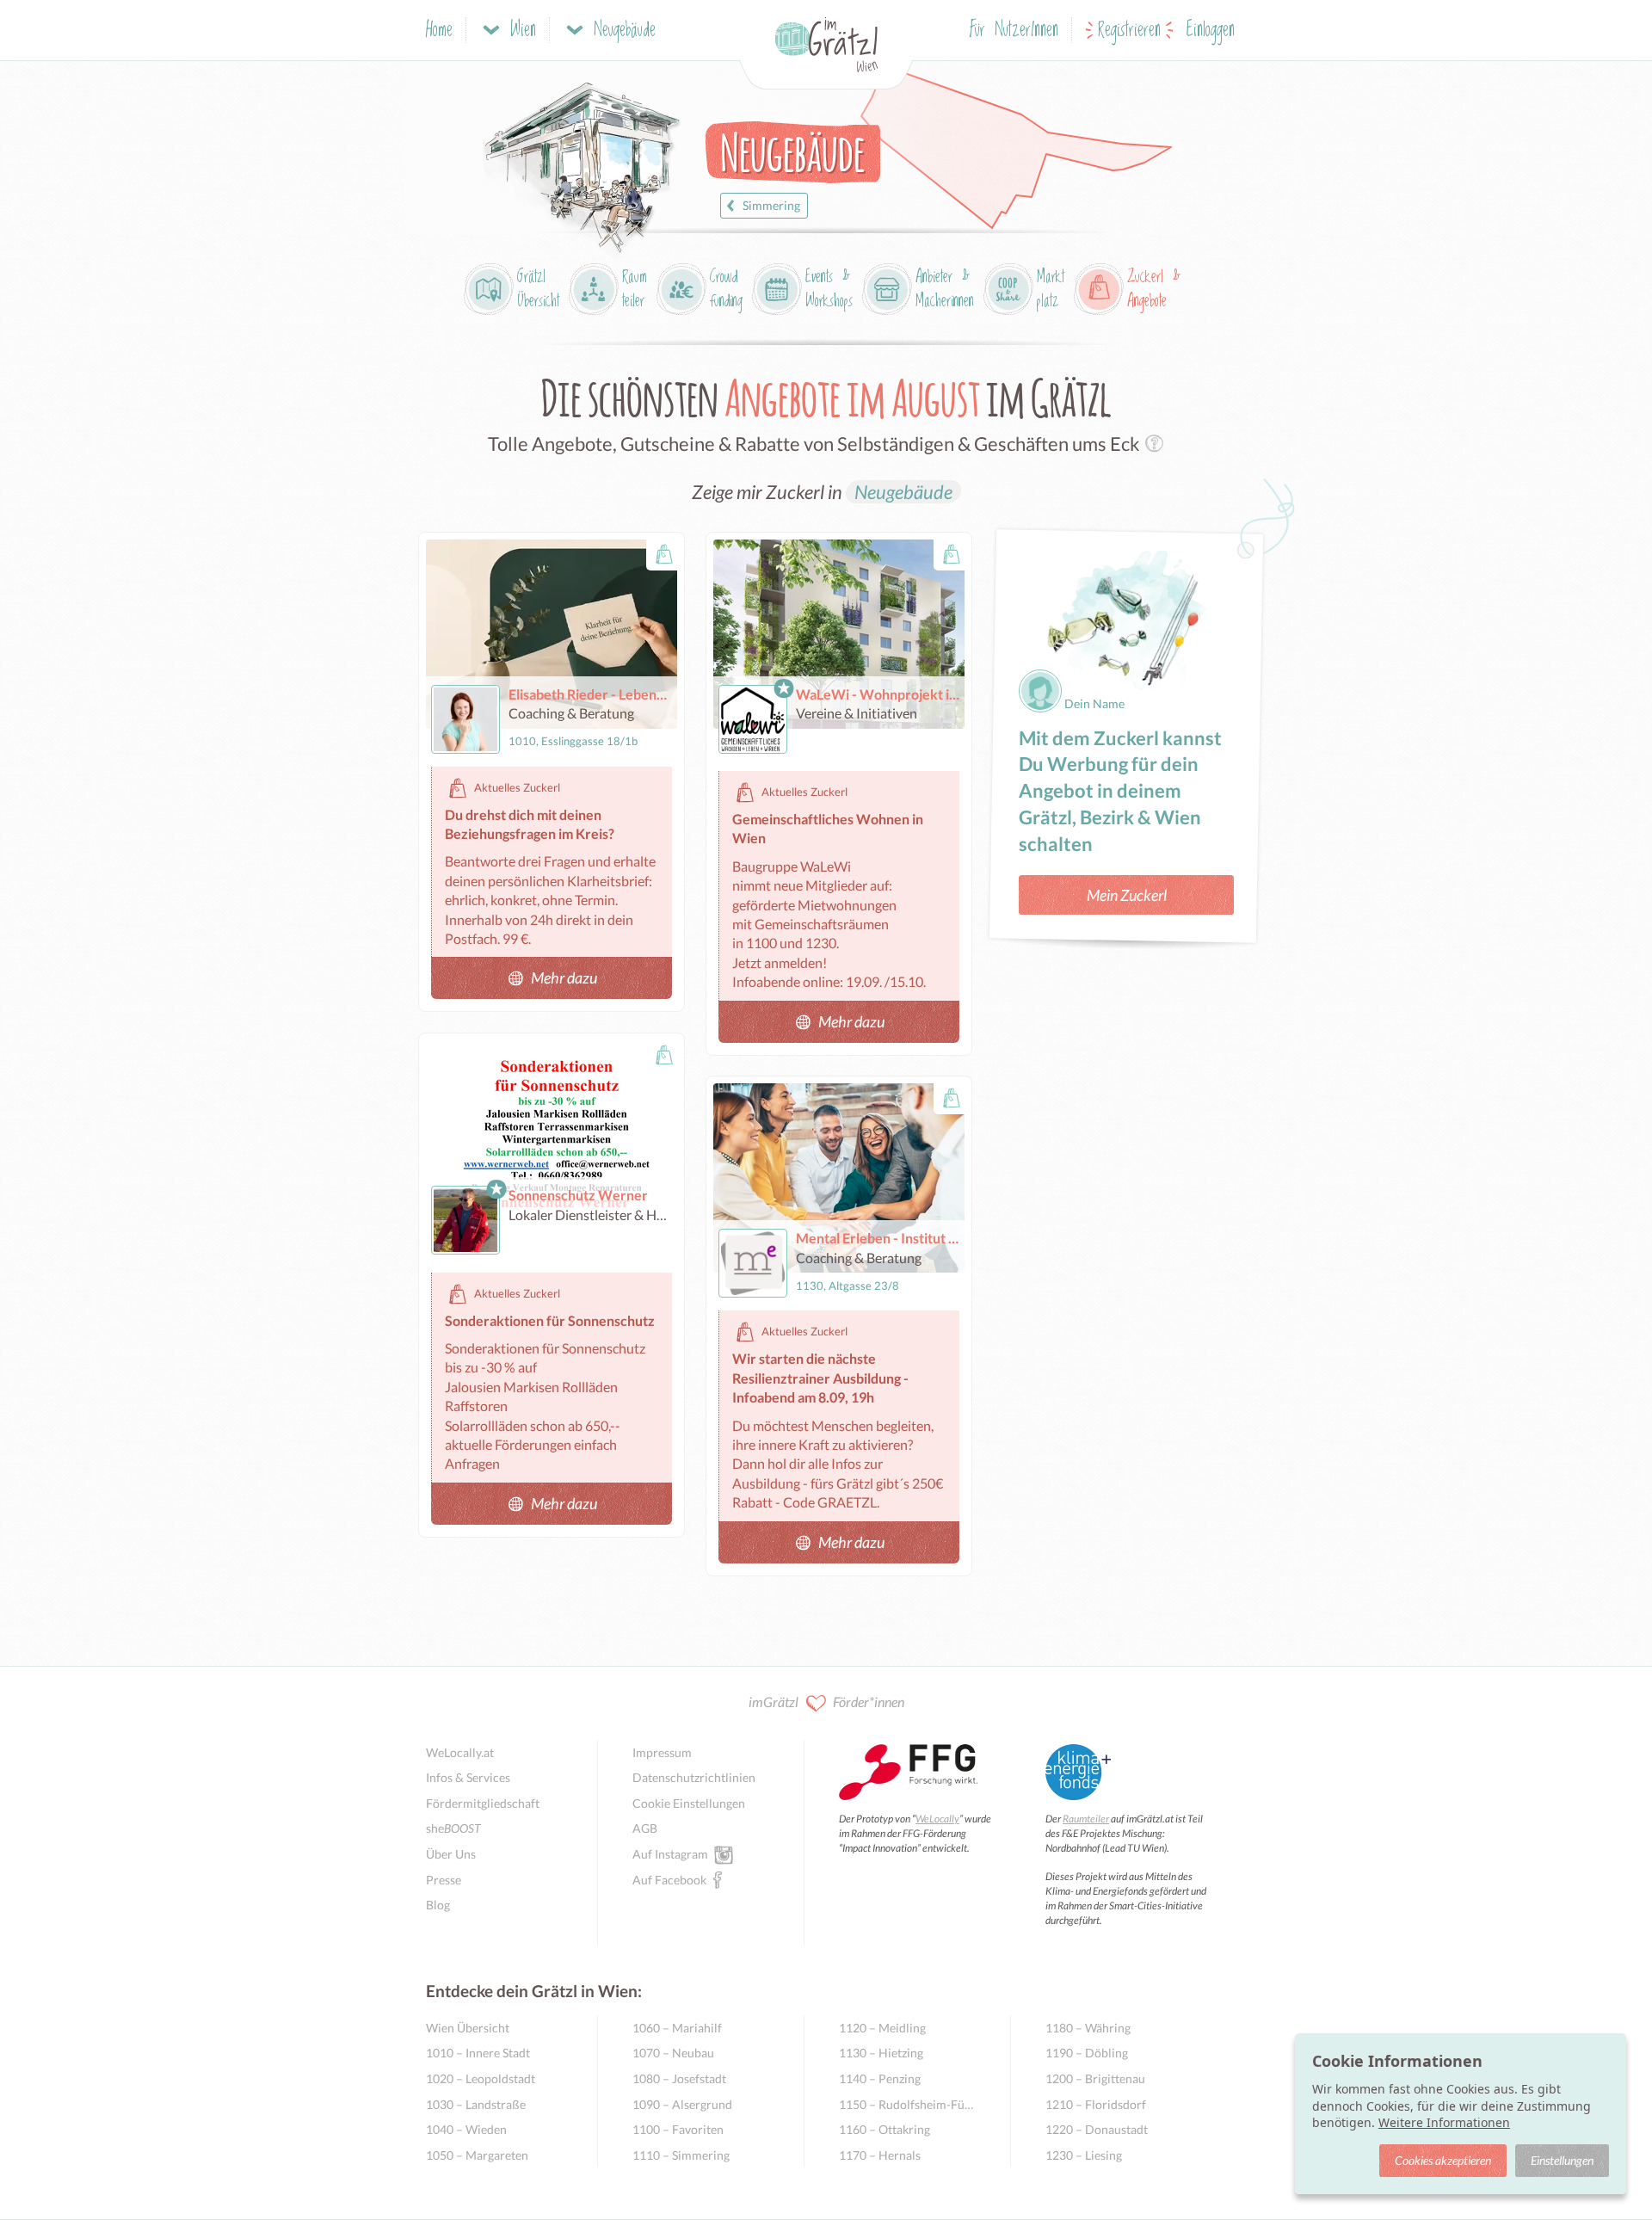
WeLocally (937, 1819)
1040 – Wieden (466, 2129)
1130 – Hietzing (881, 2053)
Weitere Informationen (1444, 2122)
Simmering (771, 205)
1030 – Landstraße (476, 2104)
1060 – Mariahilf (677, 2028)
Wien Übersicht (468, 2028)
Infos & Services (468, 1777)
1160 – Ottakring (885, 2129)
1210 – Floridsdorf (1096, 2104)
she (453, 1828)
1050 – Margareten (477, 2155)
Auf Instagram (670, 1854)
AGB (645, 1828)
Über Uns (451, 1854)
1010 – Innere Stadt (478, 2053)
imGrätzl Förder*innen (826, 1702)
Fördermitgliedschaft (483, 1803)
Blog (438, 1905)
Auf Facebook (669, 1880)
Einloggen (1211, 31)
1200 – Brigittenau (1095, 2078)
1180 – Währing (1088, 2028)
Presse (444, 1880)
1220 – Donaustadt (1097, 2129)
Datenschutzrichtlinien (694, 1777)
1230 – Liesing (1084, 2155)
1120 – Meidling (882, 2028)
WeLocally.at (460, 1752)
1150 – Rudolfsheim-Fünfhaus (907, 2104)
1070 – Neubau (673, 2053)
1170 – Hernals (880, 2155)
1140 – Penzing (880, 2078)
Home (439, 31)
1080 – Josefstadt (679, 2078)
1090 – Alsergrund (682, 2104)
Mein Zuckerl (1127, 895)
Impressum (662, 1752)
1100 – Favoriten (678, 2129)
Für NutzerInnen (1014, 31)
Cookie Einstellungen (689, 1803)
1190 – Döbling (1087, 2053)
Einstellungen (1562, 2160)
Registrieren (1129, 31)
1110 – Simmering (681, 2155)
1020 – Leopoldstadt (481, 2078)
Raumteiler (1086, 1819)
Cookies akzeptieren (1443, 2160)
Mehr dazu (564, 977)
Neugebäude (903, 492)
